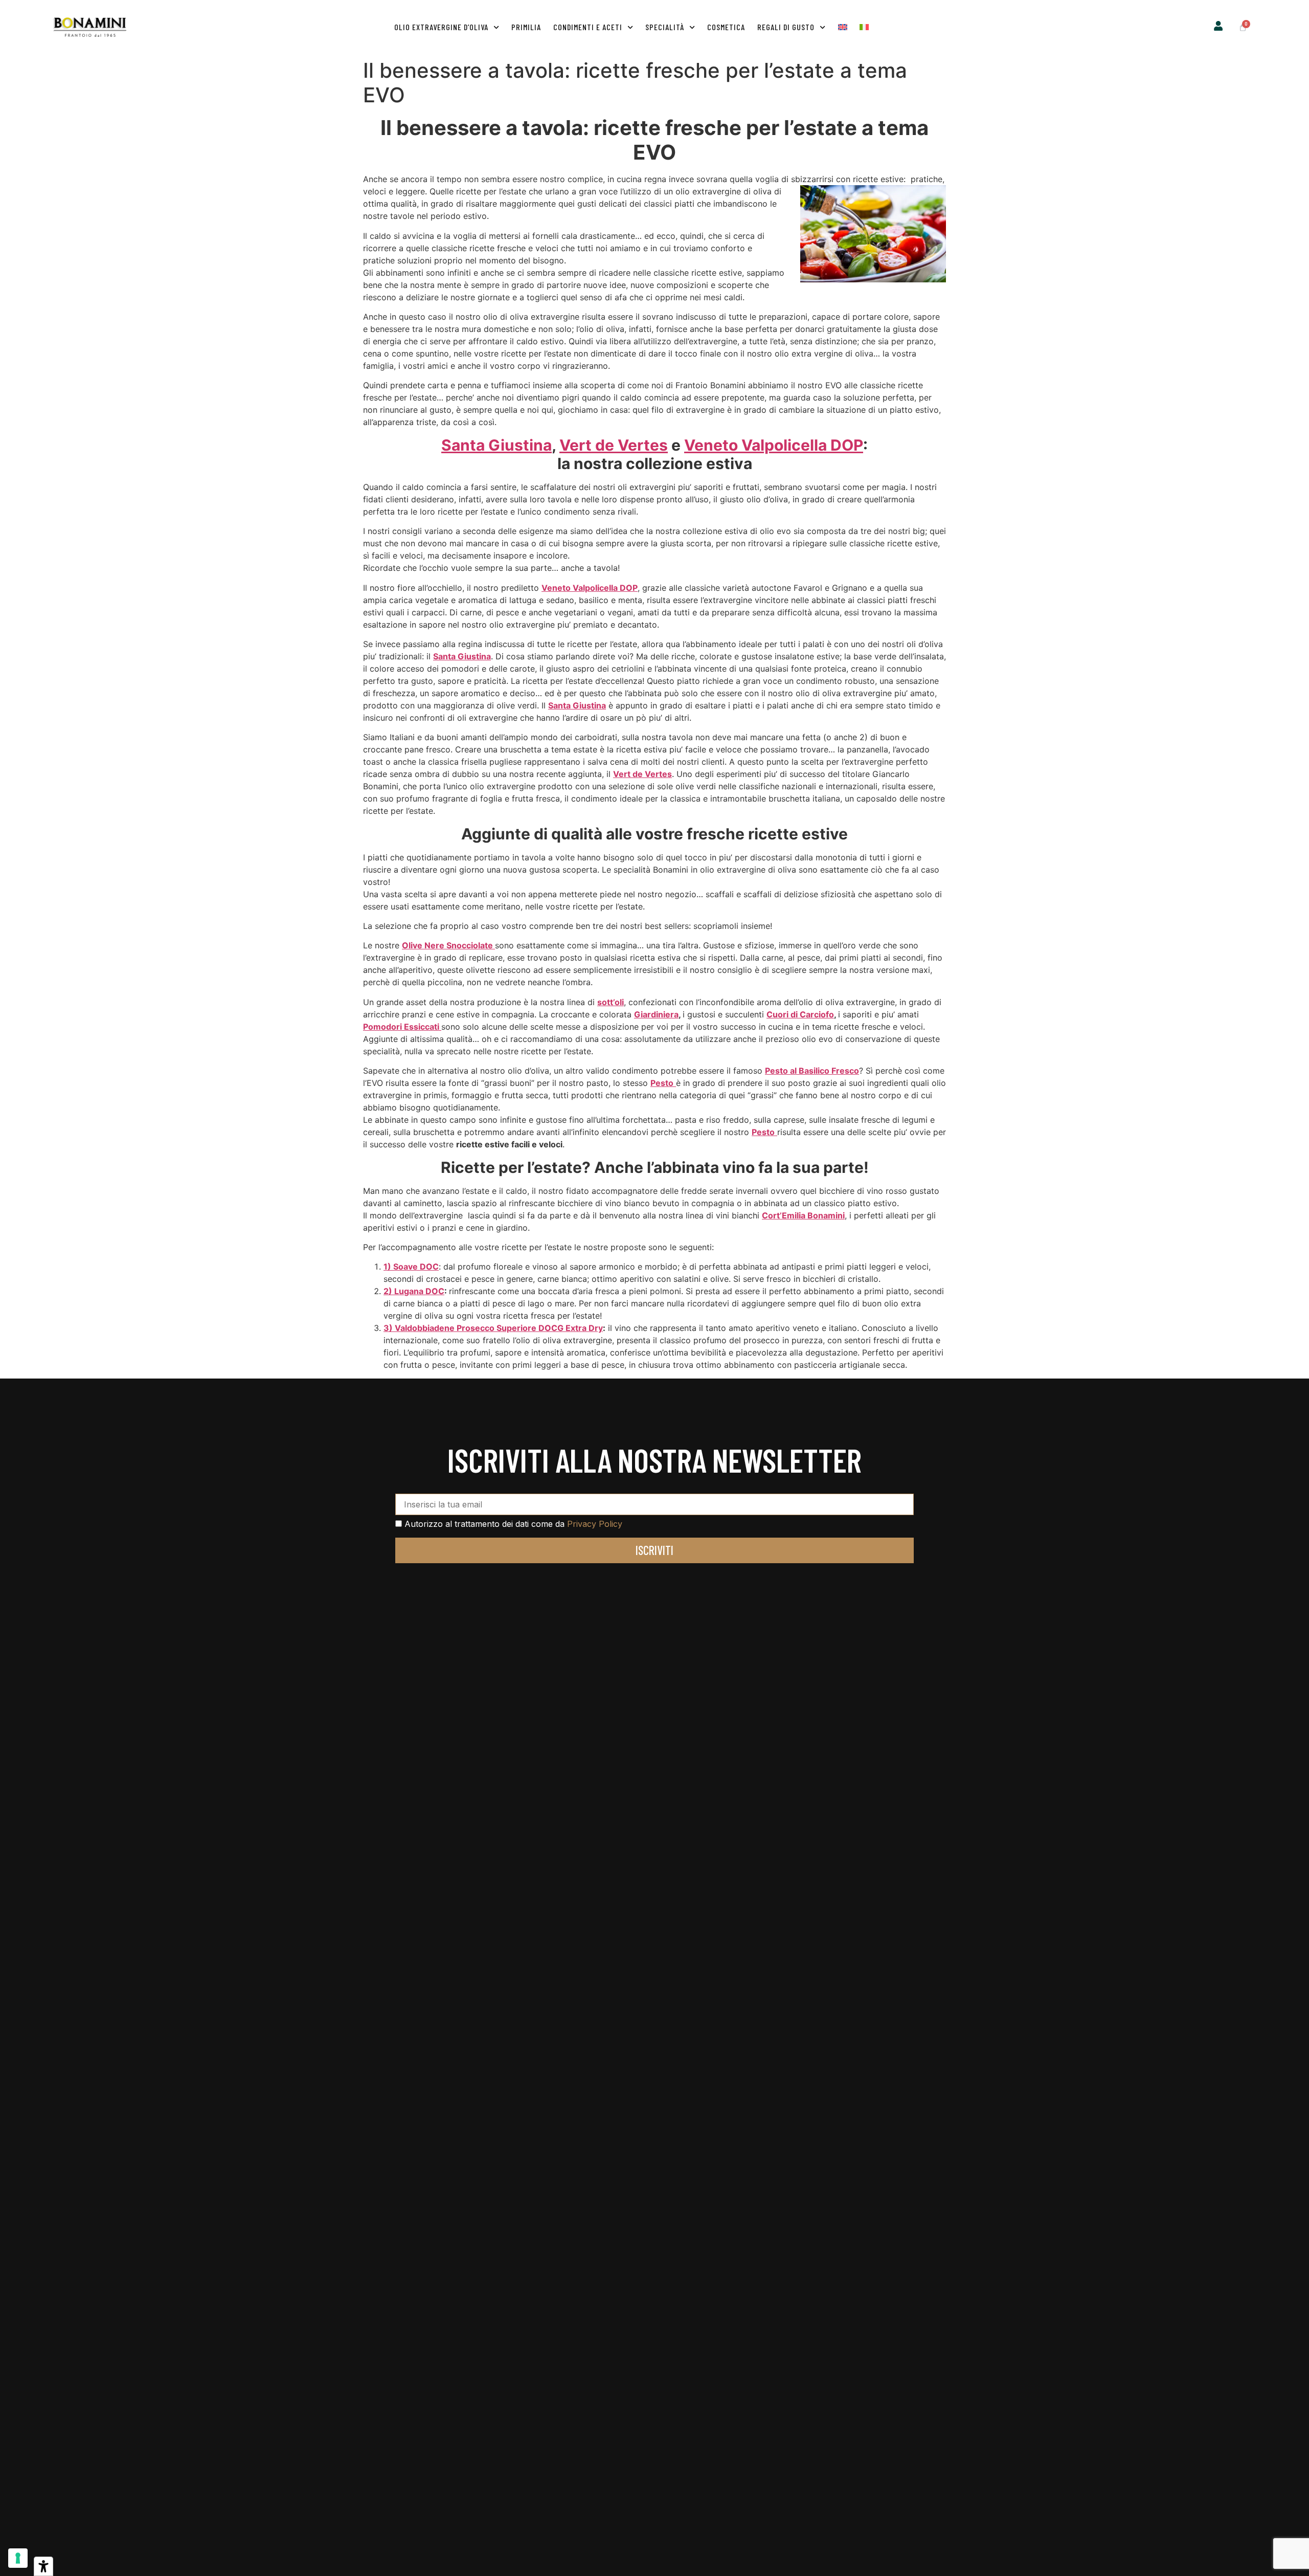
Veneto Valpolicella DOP (774, 445)
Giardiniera (656, 1014)
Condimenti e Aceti (588, 27)
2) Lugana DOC (414, 1291)
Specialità (665, 27)
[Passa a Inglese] (843, 27)
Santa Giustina (496, 445)
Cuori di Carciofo (800, 1014)
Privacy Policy (595, 1524)
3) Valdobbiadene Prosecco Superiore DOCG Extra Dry (493, 1328)
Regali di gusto (786, 27)
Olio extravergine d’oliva (441, 27)
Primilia (526, 27)
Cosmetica (726, 27)
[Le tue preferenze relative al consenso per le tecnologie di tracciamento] (18, 2558)
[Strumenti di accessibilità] (43, 2566)
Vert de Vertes (614, 445)
